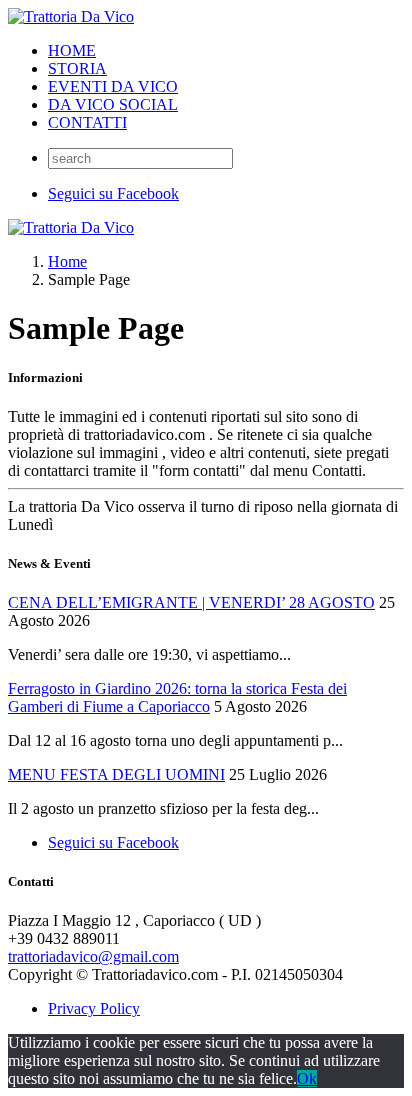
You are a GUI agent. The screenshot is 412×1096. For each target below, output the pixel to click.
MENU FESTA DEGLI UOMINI (116, 774)
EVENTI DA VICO (113, 86)
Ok (307, 1078)
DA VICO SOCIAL (113, 104)
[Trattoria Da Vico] (71, 16)
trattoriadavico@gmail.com (93, 956)
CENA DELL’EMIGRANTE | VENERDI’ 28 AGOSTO (191, 602)
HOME (72, 50)
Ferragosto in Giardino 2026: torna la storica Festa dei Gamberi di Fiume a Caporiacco (177, 697)
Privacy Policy (94, 1008)
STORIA (77, 68)
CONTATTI (87, 122)
